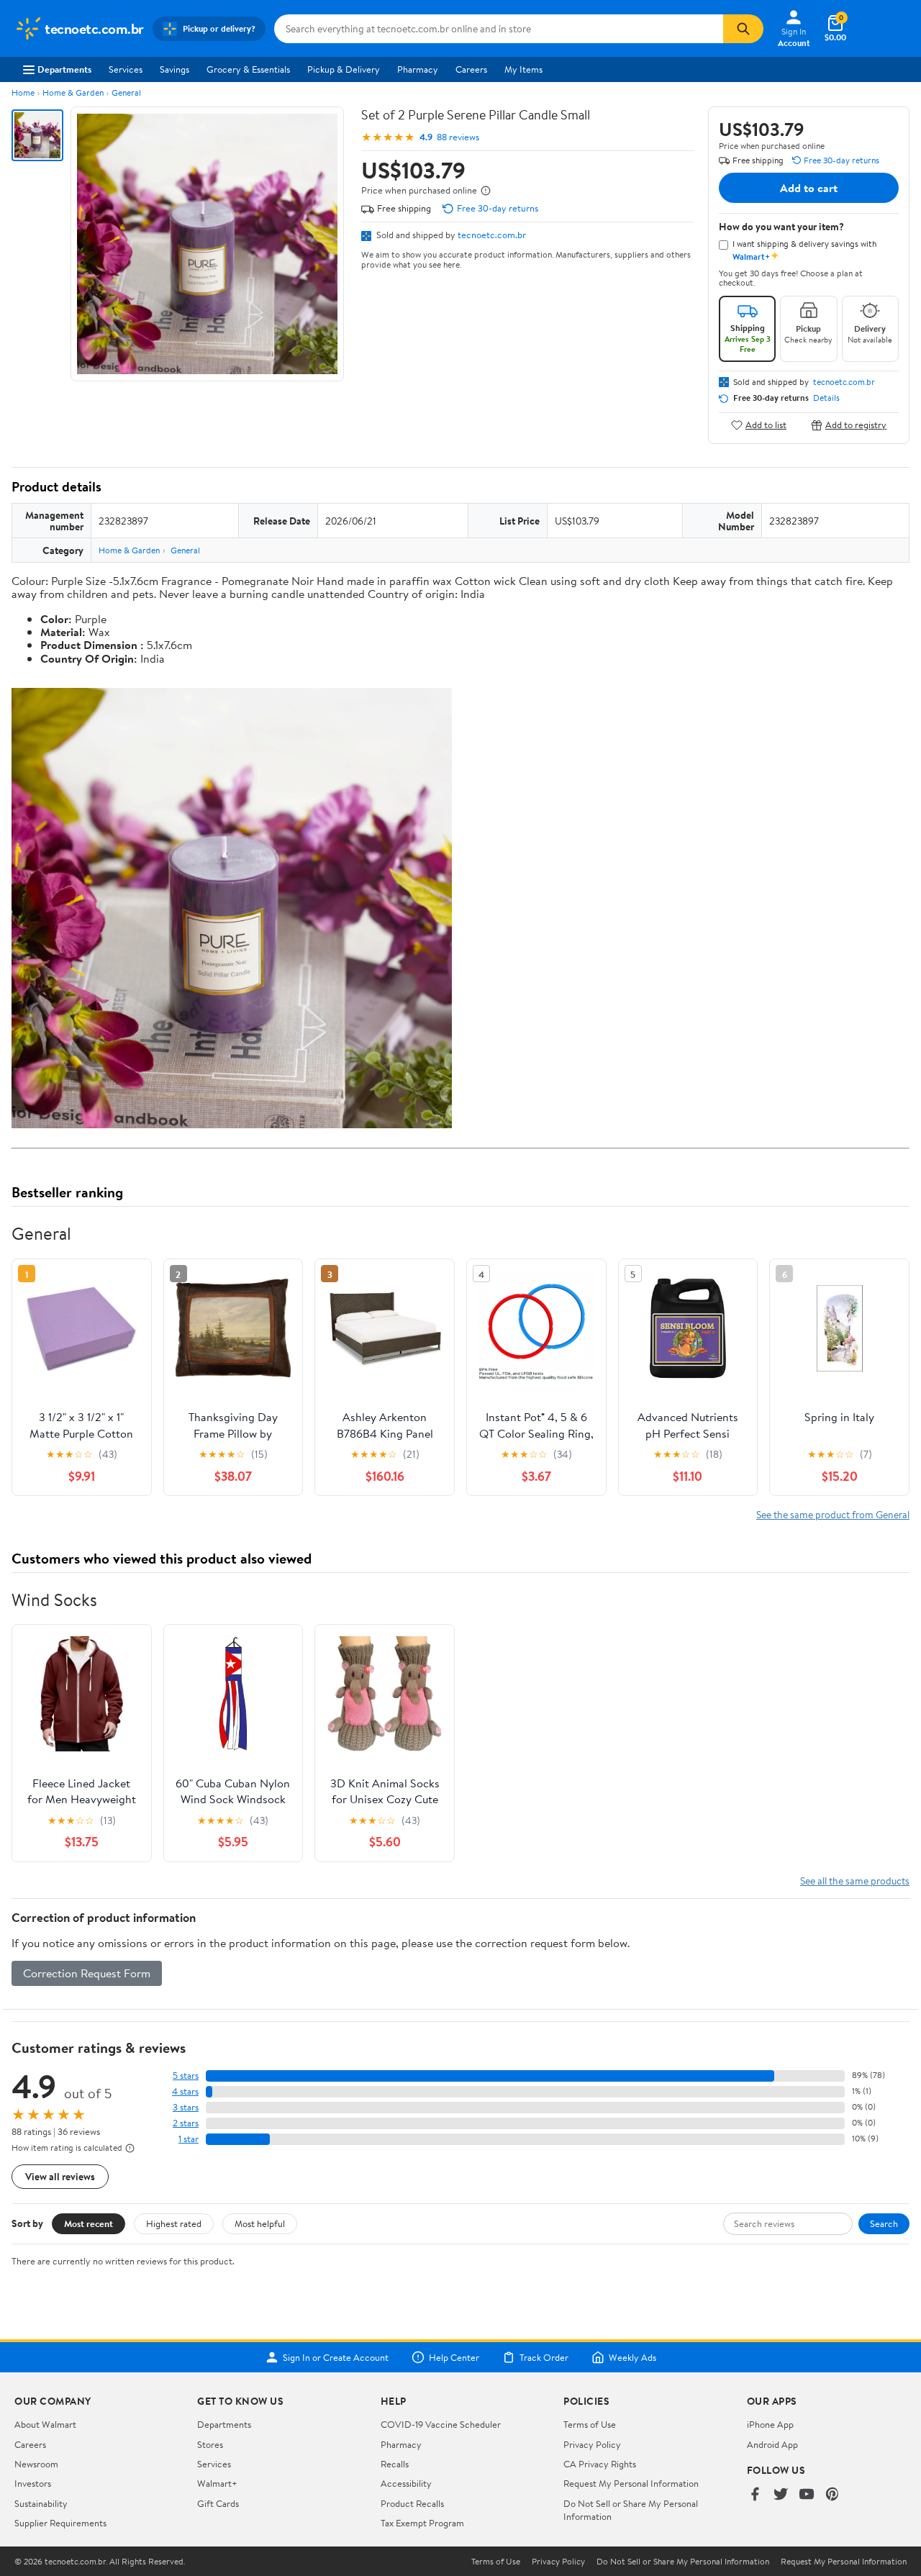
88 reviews (458, 137)
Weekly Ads (632, 2357)
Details (826, 398)
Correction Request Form (87, 1973)
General (126, 92)
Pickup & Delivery (344, 69)
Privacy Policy (592, 2444)
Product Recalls (412, 2503)
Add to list (766, 425)
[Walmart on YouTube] (807, 2495)
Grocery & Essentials (248, 69)
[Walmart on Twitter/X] (781, 2495)
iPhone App (770, 2424)
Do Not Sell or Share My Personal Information (683, 2562)
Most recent (89, 2223)
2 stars (186, 2123)
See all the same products (855, 1881)
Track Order (544, 2357)
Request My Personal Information (631, 2483)
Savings (174, 69)
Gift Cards (218, 2503)
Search (884, 2223)
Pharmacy (418, 69)
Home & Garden (73, 92)
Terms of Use (590, 2424)
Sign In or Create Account (336, 2357)
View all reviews (60, 2176)
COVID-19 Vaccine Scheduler (441, 2424)
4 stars (185, 2091)
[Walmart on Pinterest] (832, 2495)
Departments (64, 69)
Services (126, 69)
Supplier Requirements (60, 2523)
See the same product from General (833, 1514)
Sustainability (41, 2503)
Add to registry (856, 425)
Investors (33, 2483)
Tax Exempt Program (422, 2523)
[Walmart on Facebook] (755, 2495)
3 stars (186, 2107)
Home (23, 92)
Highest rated (174, 2223)
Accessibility (406, 2483)
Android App (772, 2444)
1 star (189, 2139)
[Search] (743, 29)
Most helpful (260, 2223)
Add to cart (809, 188)
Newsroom (36, 2464)
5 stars (186, 2076)
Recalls (395, 2464)
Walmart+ (217, 2483)
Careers (471, 69)
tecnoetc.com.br (492, 235)
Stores (210, 2444)
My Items (523, 69)
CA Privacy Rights (600, 2464)
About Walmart (45, 2424)
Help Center (454, 2357)
